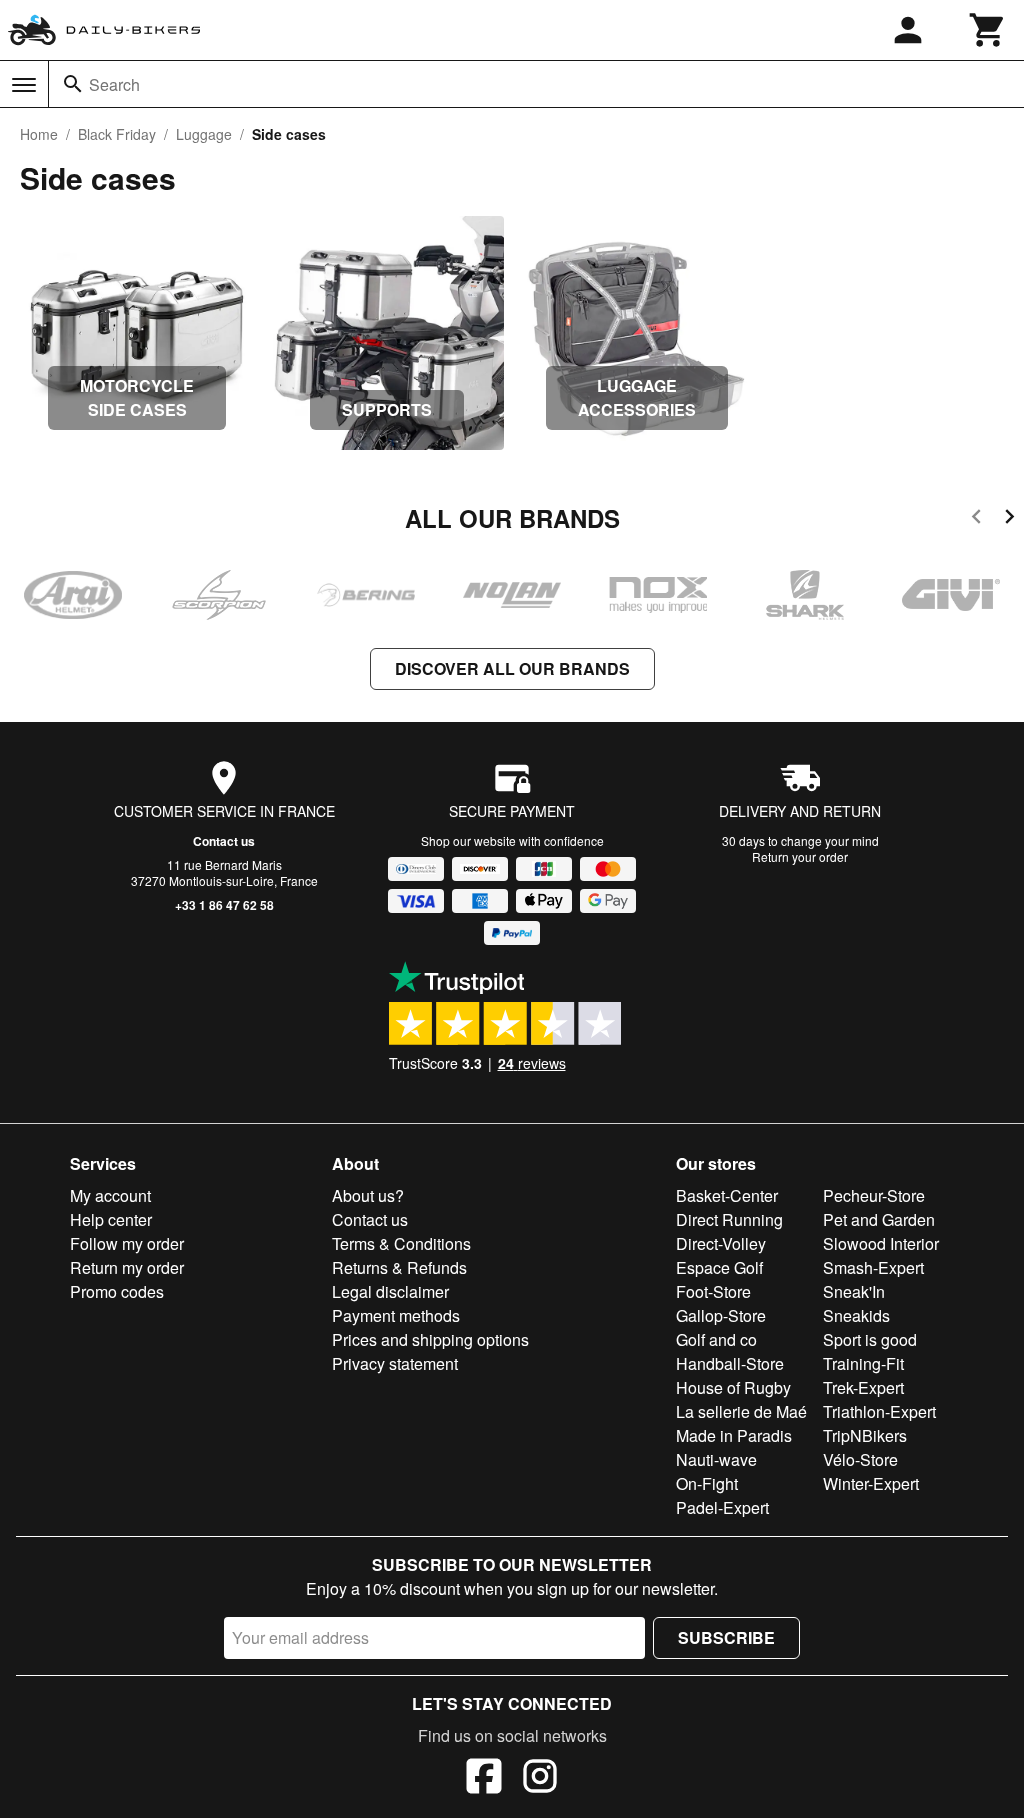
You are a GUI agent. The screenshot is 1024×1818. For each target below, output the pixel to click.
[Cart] (988, 30)
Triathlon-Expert (879, 1411)
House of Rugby (733, 1387)
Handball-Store (730, 1363)
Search (114, 84)
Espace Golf (719, 1267)
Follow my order (127, 1243)
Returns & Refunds (399, 1267)
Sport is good (870, 1339)
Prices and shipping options (430, 1339)
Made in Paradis (734, 1435)
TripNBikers (865, 1435)
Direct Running (729, 1219)
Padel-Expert (722, 1507)
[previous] (976, 519)
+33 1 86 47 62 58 (224, 905)
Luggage (204, 134)
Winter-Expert (871, 1483)
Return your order (800, 856)
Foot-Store (713, 1291)
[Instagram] (540, 1779)
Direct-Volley (721, 1243)
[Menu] (24, 85)
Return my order (127, 1267)
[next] (1009, 519)
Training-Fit (863, 1363)
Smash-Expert (873, 1267)
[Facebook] (484, 1779)
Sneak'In (854, 1291)
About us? (368, 1195)
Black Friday (117, 134)
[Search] (73, 84)
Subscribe (726, 1637)
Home (39, 134)
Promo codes (117, 1291)
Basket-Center (727, 1195)
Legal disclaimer (390, 1291)
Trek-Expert (863, 1387)
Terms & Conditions (401, 1243)
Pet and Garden (879, 1219)
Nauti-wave (716, 1459)
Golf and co (716, 1339)
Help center (111, 1219)
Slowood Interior (881, 1243)
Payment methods (396, 1315)
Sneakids (856, 1315)
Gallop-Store (721, 1315)
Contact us (224, 841)
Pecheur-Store (874, 1195)
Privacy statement (395, 1363)
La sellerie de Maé (741, 1411)
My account (110, 1195)
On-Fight (707, 1483)
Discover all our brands (512, 668)
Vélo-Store (860, 1459)
